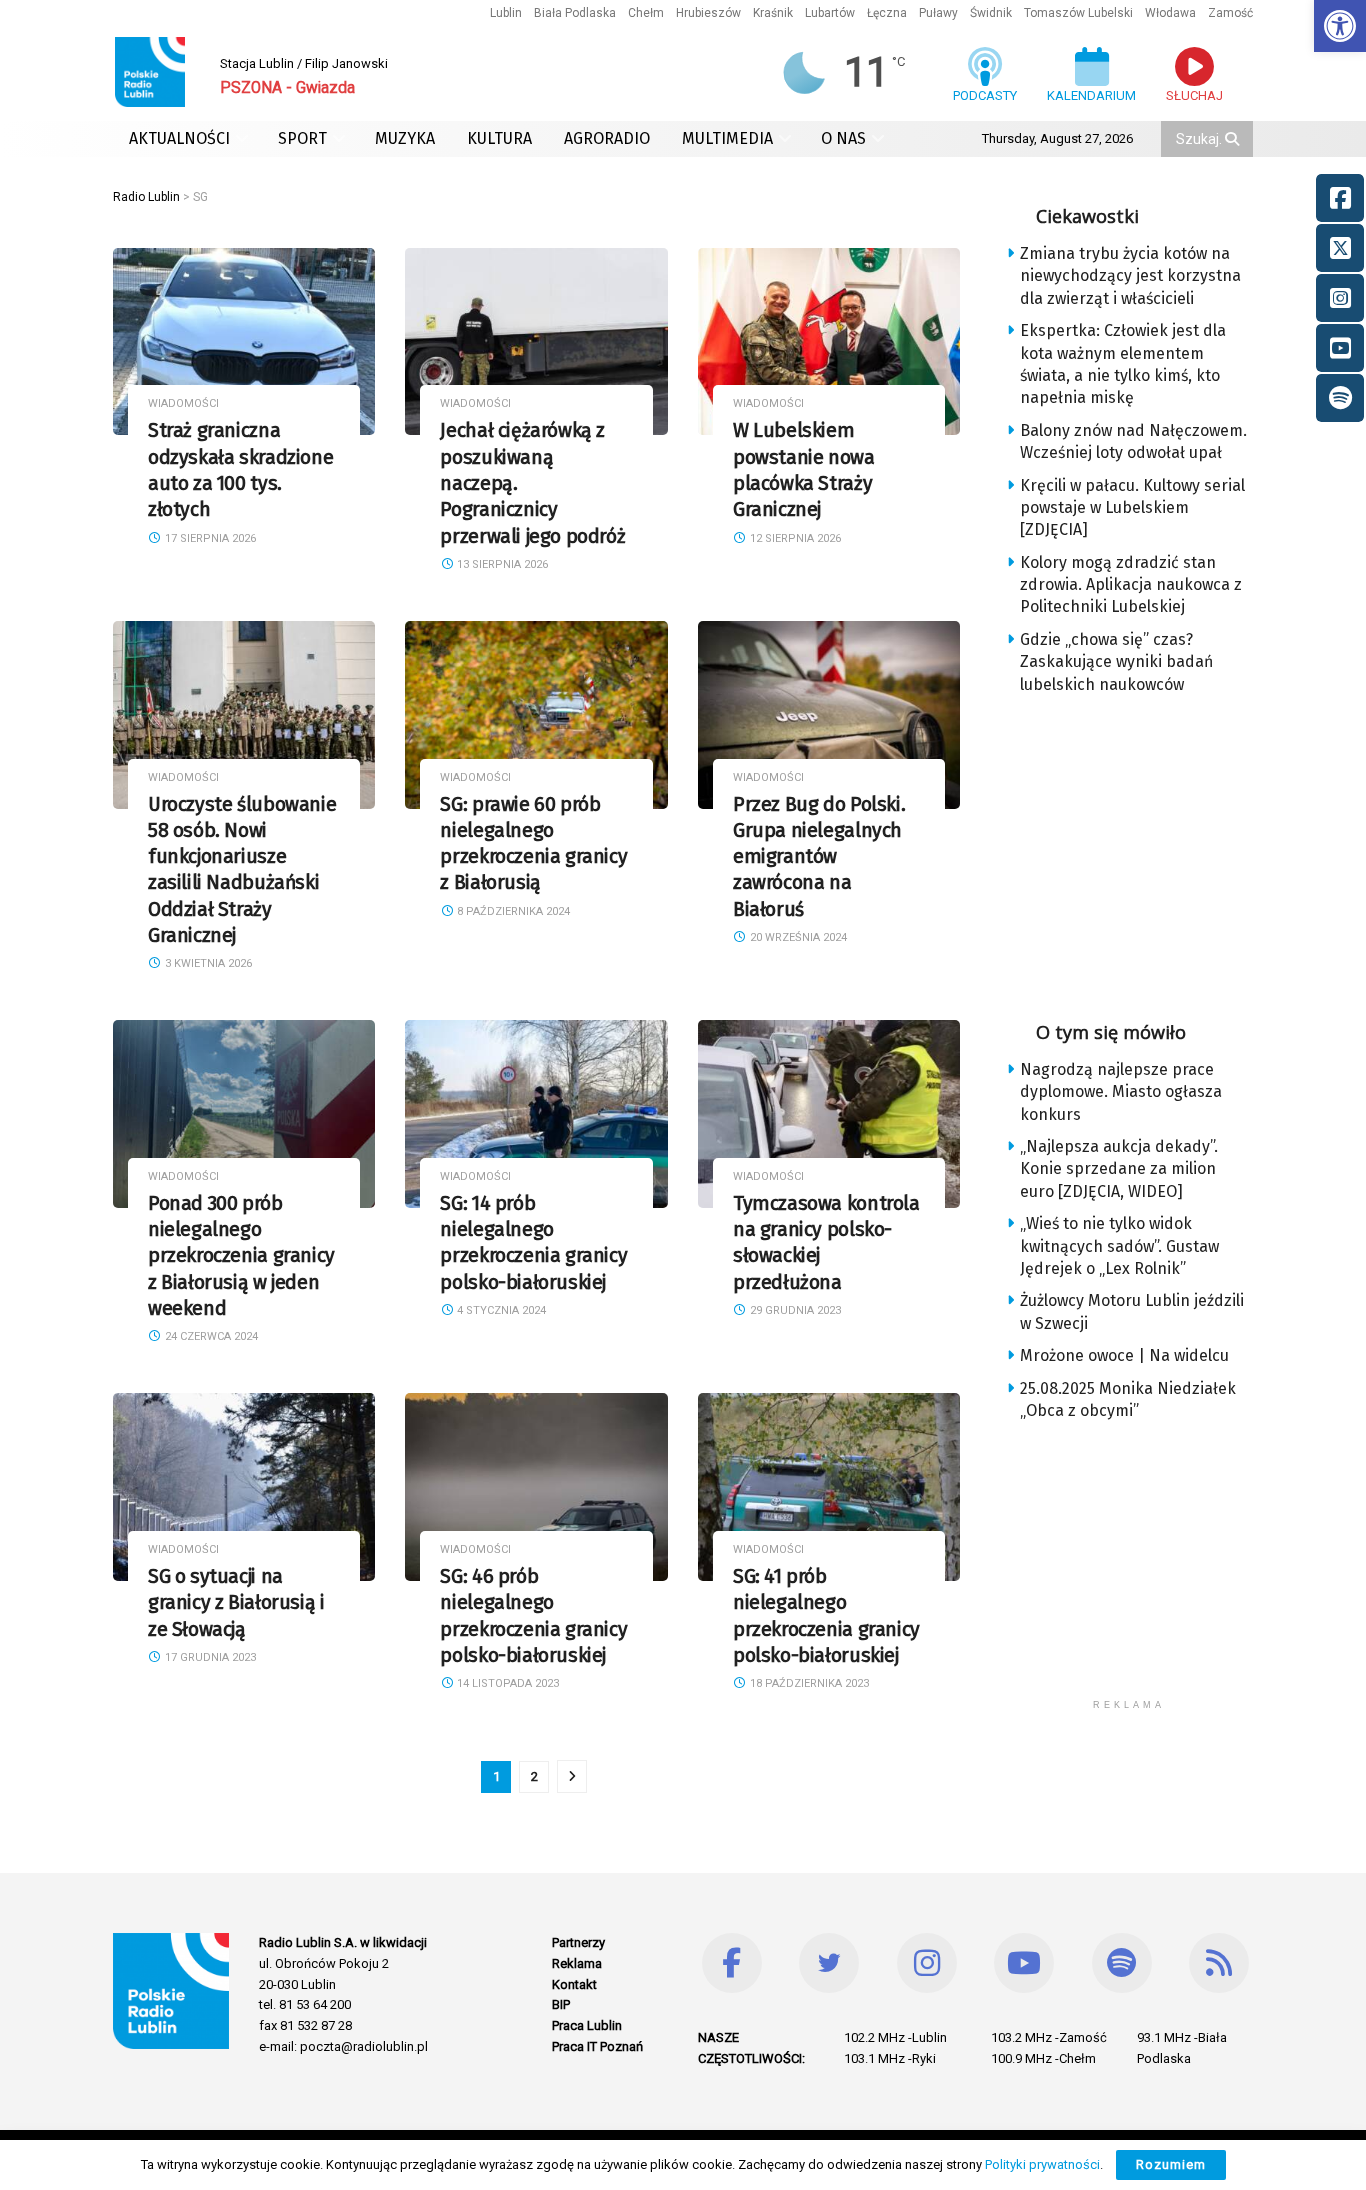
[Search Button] (1234, 139)
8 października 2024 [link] (512, 911)
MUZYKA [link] (405, 138)
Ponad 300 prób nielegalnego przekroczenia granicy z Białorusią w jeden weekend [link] (241, 1256)
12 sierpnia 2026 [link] (794, 538)
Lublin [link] (506, 13)
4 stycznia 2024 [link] (500, 1310)
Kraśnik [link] (773, 13)
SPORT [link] (302, 138)
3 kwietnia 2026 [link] (207, 963)
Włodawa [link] (1170, 13)
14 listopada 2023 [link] (506, 1683)
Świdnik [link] (991, 13)
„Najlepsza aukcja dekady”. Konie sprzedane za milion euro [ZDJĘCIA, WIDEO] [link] (1119, 1169)
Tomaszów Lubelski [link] (1078, 13)
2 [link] (534, 1776)
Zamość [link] (1230, 13)
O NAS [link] (843, 138)
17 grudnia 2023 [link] (209, 1657)
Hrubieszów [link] (708, 13)
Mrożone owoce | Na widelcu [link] (1124, 1355)
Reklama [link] (577, 1963)
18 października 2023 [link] (808, 1683)
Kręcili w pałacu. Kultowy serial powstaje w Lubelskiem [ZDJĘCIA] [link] (1132, 508)
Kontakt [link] (574, 1984)
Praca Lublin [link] (587, 2025)
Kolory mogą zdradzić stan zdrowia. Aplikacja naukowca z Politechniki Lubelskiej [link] (1131, 585)
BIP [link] (561, 2004)
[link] (1340, 26)
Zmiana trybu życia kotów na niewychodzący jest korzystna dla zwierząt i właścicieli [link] (1130, 276)
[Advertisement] (1145, 851)
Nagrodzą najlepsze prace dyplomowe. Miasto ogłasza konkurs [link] (1121, 1092)
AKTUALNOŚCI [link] (179, 138)
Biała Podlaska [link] (575, 13)
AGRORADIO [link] (607, 138)
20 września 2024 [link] (797, 937)
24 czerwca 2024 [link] (210, 1336)
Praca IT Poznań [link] (597, 2046)
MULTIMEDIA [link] (727, 138)
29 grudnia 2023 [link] (794, 1310)
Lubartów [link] (830, 13)
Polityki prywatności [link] (1042, 2164)
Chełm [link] (646, 13)
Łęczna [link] (887, 13)
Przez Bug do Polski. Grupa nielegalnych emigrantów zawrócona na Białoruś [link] (819, 857)
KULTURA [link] (499, 138)
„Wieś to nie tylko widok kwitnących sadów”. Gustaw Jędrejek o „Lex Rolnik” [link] (1119, 1246)
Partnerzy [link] (578, 1942)
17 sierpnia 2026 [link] (209, 538)
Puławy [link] (938, 13)
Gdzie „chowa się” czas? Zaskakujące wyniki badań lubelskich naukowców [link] (1116, 662)
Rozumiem (1171, 2164)
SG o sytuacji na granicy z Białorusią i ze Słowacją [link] (236, 1603)
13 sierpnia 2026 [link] (501, 564)
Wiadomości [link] (183, 403)
